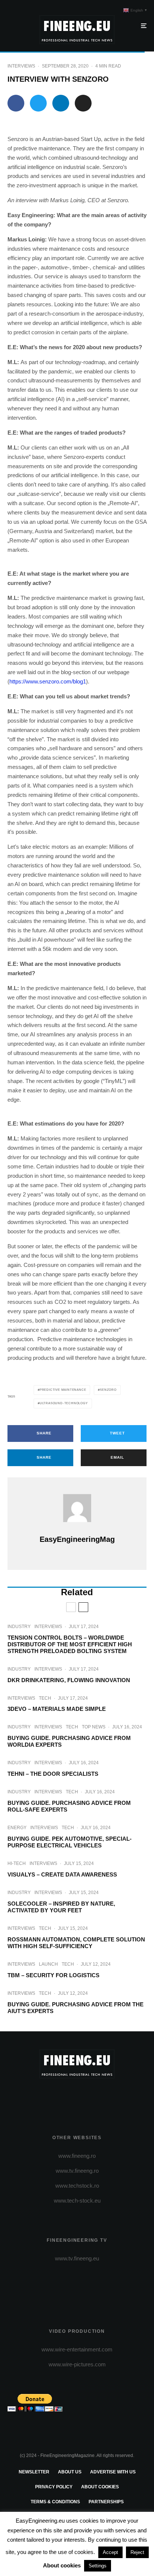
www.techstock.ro (77, 2186)
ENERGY (17, 1828)
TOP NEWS (94, 1727)
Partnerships (106, 2502)
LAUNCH (48, 1964)
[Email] (83, 103)
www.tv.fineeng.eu (77, 2258)
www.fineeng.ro (77, 2156)
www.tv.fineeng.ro (77, 2171)
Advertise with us (113, 2472)
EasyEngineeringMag (77, 1539)
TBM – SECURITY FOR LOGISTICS (53, 1975)
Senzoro (108, 1390)
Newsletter (34, 2472)
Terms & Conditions (55, 2502)
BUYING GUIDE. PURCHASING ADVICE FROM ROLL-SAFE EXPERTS (69, 1806)
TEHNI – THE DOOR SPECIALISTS (53, 1774)
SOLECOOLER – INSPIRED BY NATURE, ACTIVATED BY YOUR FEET (61, 1907)
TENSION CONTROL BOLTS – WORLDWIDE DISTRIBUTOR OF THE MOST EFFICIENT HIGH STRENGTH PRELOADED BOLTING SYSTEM (70, 1644)
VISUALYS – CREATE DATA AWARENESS (62, 1874)
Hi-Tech (17, 1863)
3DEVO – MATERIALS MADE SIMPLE (57, 1709)
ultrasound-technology (64, 1403)
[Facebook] (48, 2097)
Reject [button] (137, 2552)
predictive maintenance (63, 1390)
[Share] (16, 103)
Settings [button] (98, 2566)
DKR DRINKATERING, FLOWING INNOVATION (69, 1680)
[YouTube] (92, 2097)
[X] (63, 2097)
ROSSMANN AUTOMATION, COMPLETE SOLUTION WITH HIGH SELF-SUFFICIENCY (76, 1943)
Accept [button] (110, 2552)
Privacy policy (54, 2487)
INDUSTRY (19, 1627)
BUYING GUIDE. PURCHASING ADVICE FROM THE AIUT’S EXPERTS (76, 2008)
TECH (45, 1698)
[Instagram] (77, 2097)
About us (70, 2472)
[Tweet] (38, 103)
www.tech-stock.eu (77, 2201)
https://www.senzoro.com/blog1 (48, 681)
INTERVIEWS (21, 66)
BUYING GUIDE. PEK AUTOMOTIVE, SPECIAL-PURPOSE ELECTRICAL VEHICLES (70, 1842)
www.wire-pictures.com (77, 2364)
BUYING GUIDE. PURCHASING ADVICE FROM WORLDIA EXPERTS (69, 1741)
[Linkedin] (106, 2097)
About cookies (100, 2487)
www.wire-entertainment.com (77, 2349)
